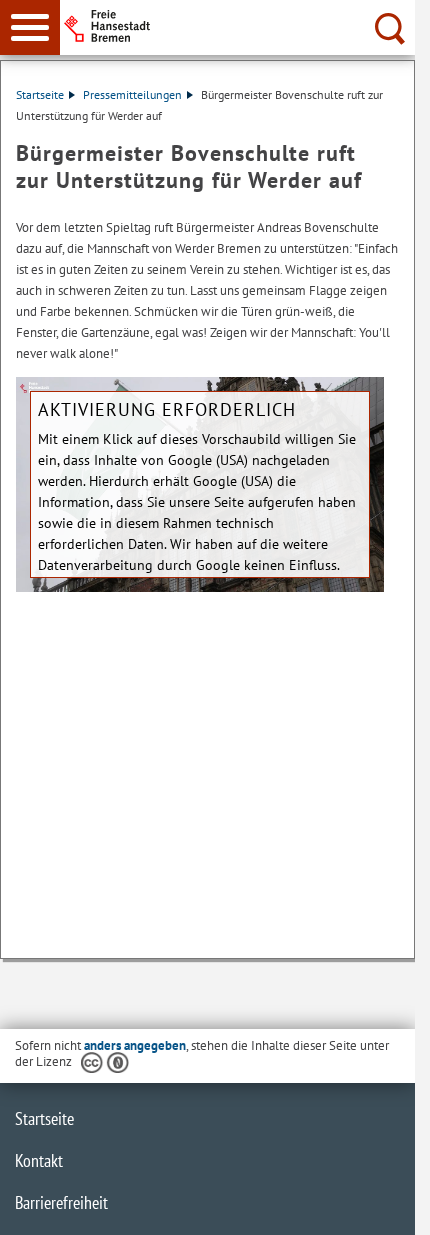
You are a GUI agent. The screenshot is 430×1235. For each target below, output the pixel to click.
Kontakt (39, 1160)
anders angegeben (135, 1045)
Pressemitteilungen (132, 94)
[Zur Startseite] (240, 26)
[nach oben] (384, 1204)
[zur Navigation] (30, 27)
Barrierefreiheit (61, 1202)
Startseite (40, 94)
